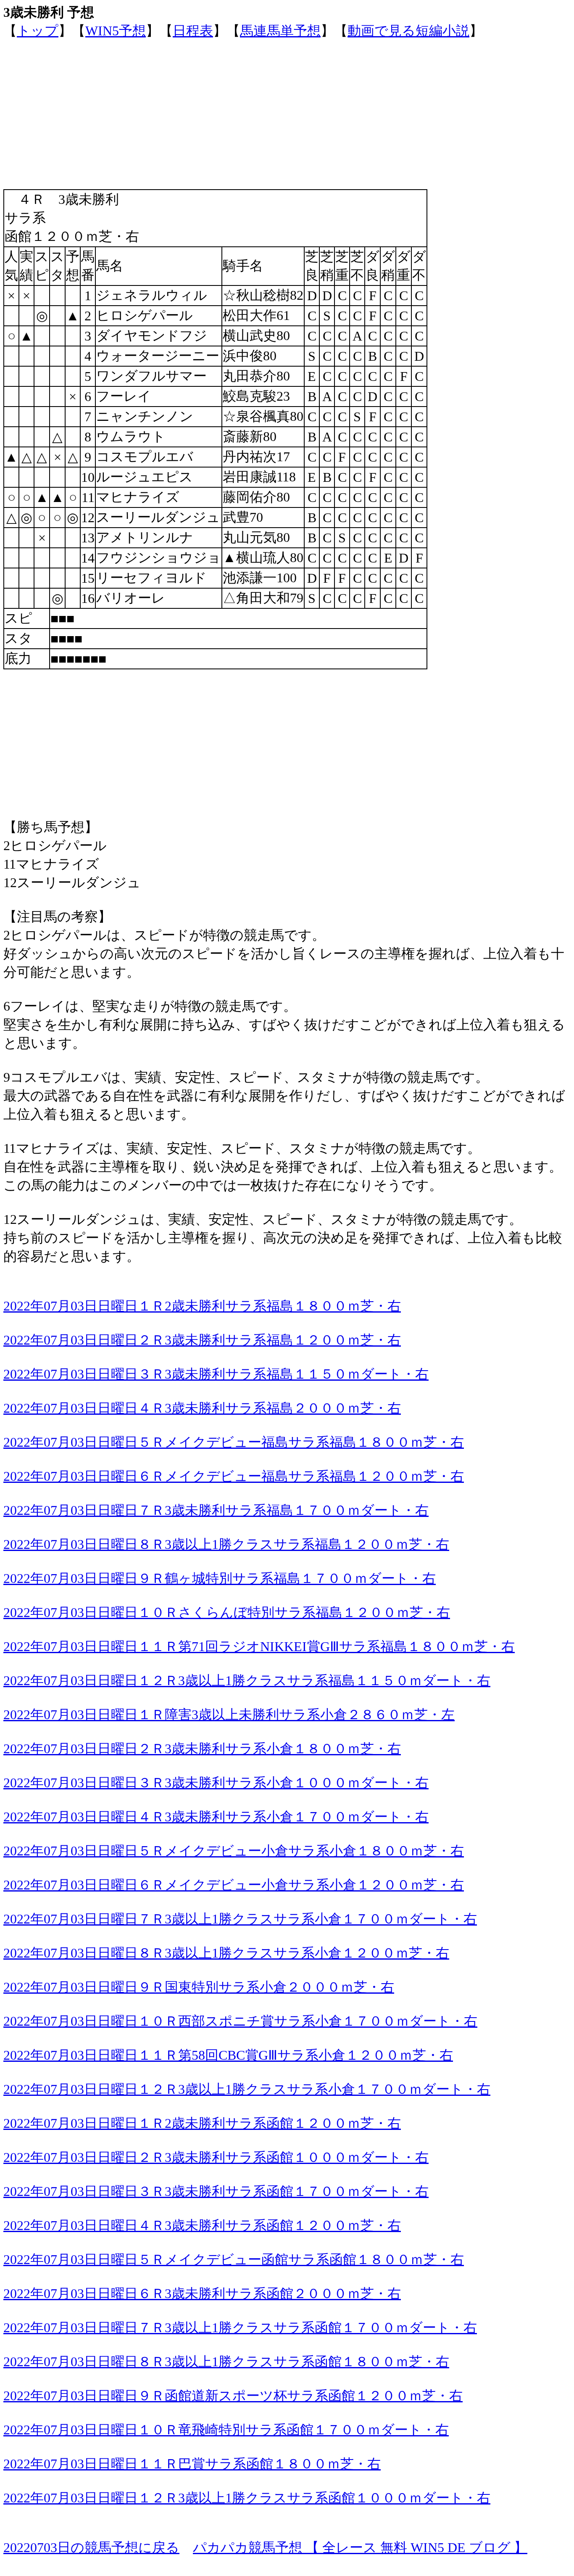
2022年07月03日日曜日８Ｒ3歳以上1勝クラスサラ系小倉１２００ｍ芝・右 (226, 1953)
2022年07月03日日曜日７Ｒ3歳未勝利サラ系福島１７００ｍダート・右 (216, 1510)
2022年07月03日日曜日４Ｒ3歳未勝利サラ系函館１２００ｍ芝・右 (202, 2225)
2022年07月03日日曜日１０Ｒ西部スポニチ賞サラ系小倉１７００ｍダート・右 (240, 2021)
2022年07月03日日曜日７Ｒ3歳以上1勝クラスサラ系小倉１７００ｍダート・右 (240, 1919)
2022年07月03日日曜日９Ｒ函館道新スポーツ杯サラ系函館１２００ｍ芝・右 (233, 2396)
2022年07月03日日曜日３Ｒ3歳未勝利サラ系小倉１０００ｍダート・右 (216, 1783)
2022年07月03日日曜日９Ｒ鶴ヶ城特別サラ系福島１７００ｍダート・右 (220, 1578)
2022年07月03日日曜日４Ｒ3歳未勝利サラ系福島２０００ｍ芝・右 (202, 1408)
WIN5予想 (116, 31)
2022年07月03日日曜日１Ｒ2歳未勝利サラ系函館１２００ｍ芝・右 (202, 2123)
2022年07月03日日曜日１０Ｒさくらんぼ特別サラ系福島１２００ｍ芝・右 (227, 1612)
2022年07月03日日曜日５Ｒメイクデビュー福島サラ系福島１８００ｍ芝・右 (234, 1442)
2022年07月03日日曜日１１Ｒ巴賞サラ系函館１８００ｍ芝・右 (192, 2464)
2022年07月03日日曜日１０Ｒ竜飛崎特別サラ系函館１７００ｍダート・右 (226, 2430)
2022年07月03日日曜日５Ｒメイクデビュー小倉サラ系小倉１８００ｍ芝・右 (234, 1851)
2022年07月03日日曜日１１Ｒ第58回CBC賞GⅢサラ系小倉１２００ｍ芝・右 (228, 2055)
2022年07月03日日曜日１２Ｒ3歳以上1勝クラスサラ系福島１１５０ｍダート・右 (247, 1680)
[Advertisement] (255, 99)
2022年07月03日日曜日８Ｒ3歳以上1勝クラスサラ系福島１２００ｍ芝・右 (226, 1544)
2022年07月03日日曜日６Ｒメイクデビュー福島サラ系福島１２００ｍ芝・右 (234, 1476)
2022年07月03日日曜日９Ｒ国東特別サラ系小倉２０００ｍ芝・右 (199, 1987)
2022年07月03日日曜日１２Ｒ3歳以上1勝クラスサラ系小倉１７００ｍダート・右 (247, 2089)
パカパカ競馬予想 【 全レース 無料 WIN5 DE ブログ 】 (360, 2547)
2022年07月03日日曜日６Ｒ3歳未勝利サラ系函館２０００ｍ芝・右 (202, 2293)
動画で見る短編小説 (408, 31)
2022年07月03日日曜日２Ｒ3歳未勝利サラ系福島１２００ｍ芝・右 (202, 1340)
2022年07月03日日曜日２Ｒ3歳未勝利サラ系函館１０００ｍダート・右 (216, 2157)
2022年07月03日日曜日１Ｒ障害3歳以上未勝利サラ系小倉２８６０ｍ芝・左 (229, 1715)
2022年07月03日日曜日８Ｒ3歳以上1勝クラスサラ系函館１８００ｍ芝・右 (226, 2362)
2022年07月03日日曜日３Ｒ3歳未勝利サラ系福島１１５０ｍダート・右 (216, 1374)
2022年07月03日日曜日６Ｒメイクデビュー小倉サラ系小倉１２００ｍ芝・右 (234, 1885)
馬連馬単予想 (280, 31)
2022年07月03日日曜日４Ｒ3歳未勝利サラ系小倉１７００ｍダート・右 (216, 1817)
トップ (38, 31)
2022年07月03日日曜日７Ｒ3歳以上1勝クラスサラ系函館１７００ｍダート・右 (240, 2328)
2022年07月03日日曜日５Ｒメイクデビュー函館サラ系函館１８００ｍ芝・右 (234, 2259)
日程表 (193, 31)
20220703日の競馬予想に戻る (91, 2547)
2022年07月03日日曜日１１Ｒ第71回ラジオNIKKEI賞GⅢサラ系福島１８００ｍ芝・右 (259, 1646)
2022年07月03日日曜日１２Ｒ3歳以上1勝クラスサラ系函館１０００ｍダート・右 (247, 2498)
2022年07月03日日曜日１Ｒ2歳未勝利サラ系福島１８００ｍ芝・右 (202, 1306)
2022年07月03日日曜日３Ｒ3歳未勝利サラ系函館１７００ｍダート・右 (216, 2191)
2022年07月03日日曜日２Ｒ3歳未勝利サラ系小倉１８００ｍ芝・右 (202, 1749)
